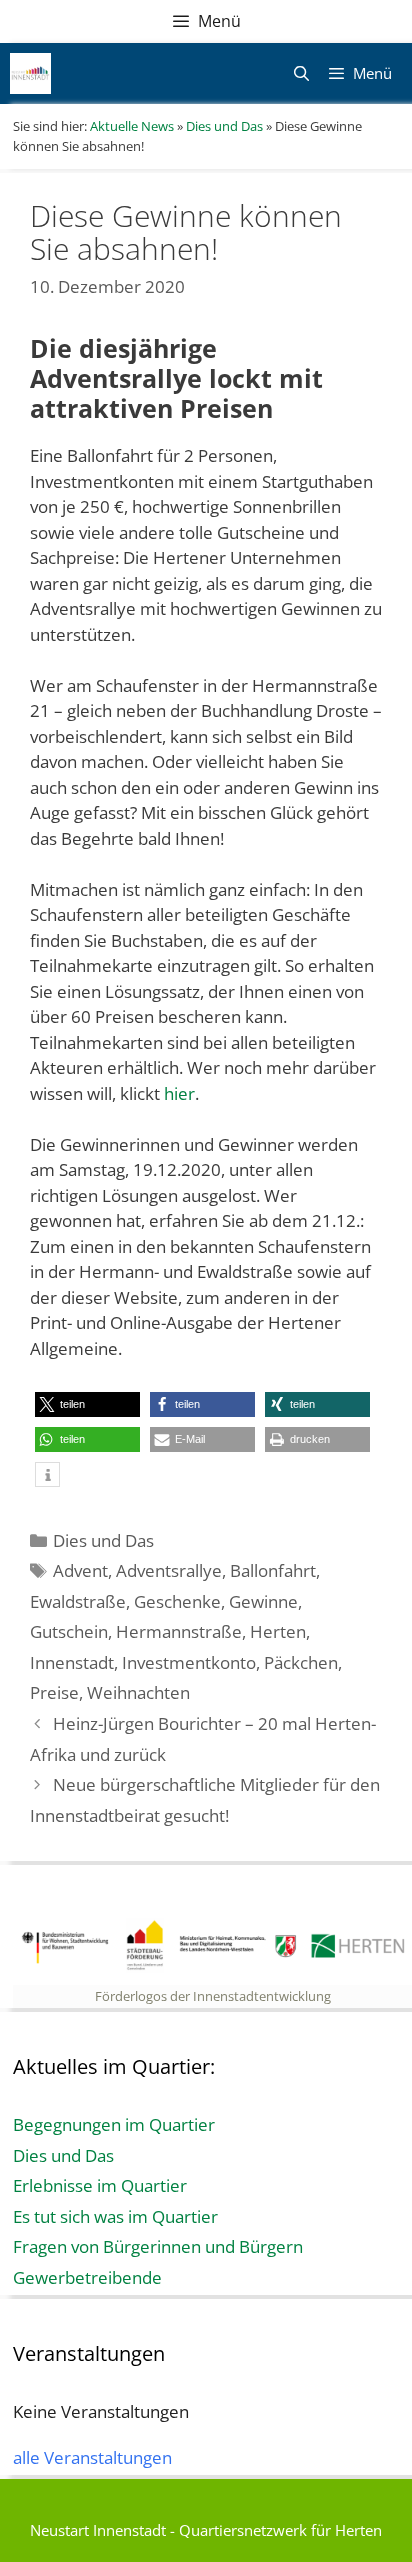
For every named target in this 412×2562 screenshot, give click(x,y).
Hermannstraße (179, 1631)
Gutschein (69, 1631)
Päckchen (301, 1662)
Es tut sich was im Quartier (115, 2216)
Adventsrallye (169, 1570)
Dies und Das (103, 1540)
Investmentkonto (189, 1662)
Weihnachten (138, 1692)
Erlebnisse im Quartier (100, 2185)
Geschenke (177, 1601)
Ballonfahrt (273, 1570)
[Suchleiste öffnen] (300, 73)
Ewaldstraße (78, 1601)
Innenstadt (72, 1662)
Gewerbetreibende (87, 2277)
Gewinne (263, 1601)
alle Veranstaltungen (92, 2457)
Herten (278, 1631)
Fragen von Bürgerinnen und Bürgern (158, 2246)
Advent (80, 1570)
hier (179, 1093)
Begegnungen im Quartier (114, 2124)
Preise (54, 1692)
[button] (87, 1404)
